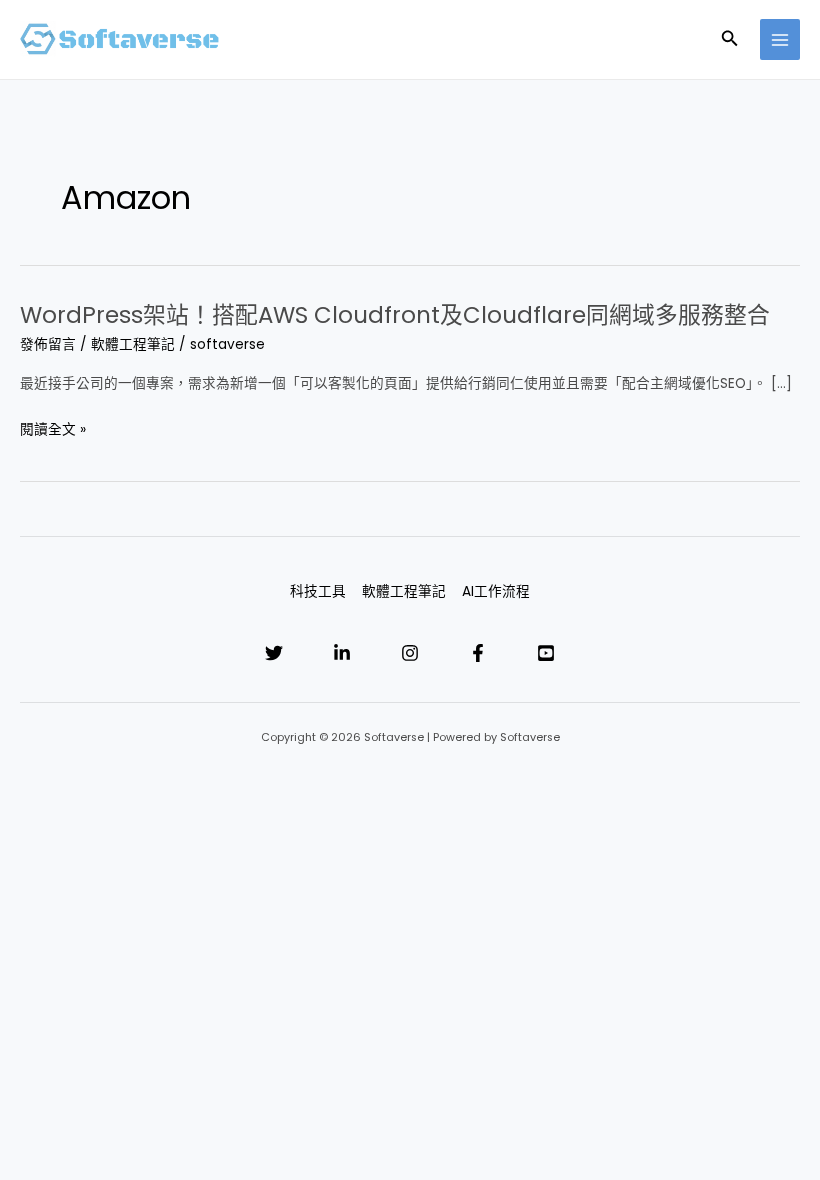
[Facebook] (478, 653)
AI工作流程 (496, 591)
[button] (730, 40)
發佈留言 (48, 344)
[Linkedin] (342, 653)
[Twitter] (274, 653)
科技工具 (318, 591)
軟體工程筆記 (133, 344)
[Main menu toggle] (780, 39)
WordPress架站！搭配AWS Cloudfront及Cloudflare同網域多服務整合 (395, 315)
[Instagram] (410, 653)
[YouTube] (546, 653)
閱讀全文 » (53, 429)
